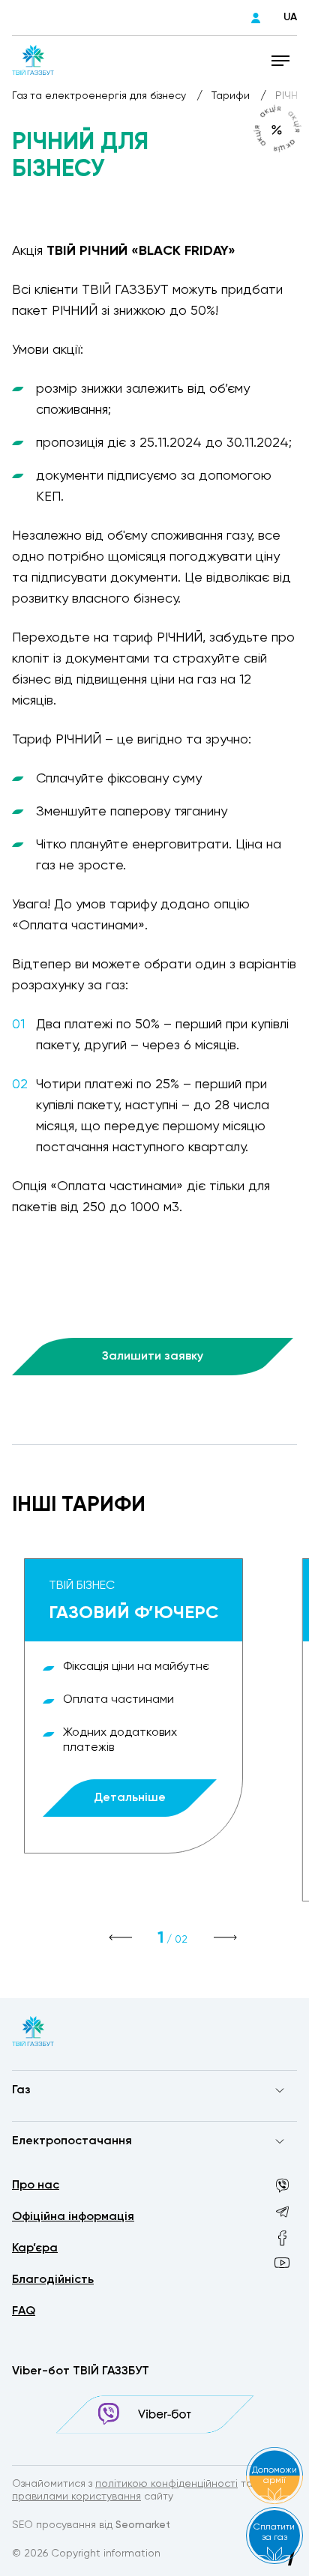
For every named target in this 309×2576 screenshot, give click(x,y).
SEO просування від (91, 2525)
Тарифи (232, 96)
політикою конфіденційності (166, 2484)
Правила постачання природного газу (110, 2120)
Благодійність (53, 2280)
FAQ (24, 2311)
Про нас (36, 2186)
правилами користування (76, 2497)
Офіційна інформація (73, 2217)
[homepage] (33, 60)
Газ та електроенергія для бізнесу (100, 96)
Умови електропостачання (81, 2171)
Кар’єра (35, 2248)
